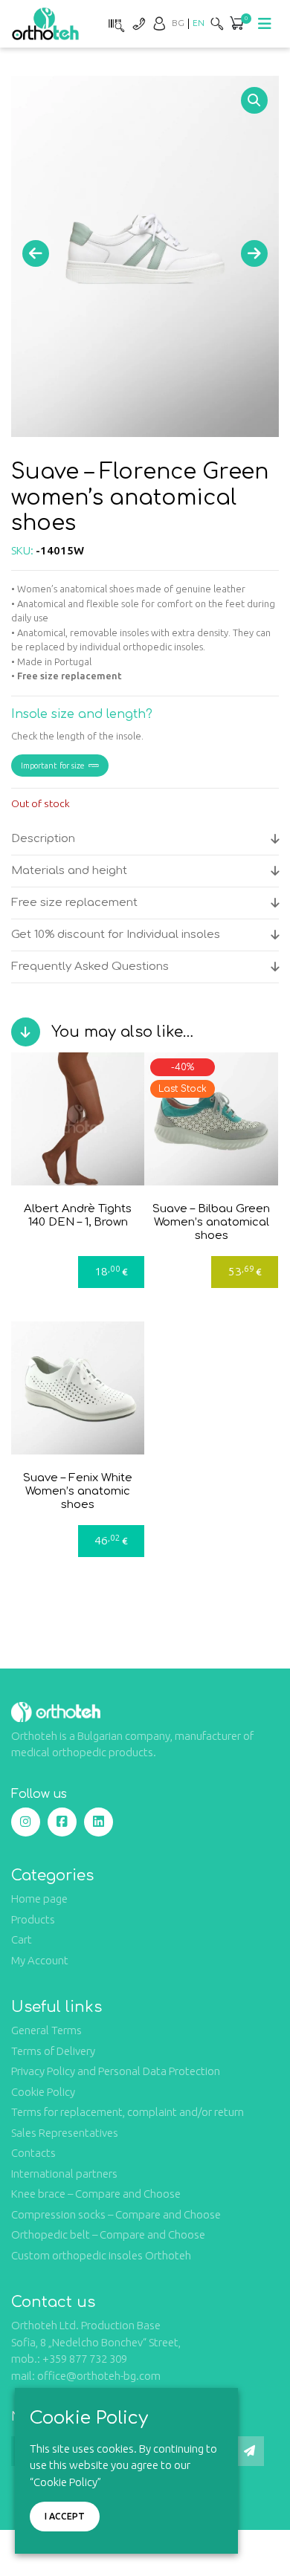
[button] (254, 100)
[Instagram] (26, 1822)
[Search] (217, 23)
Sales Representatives (65, 2133)
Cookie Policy (43, 2092)
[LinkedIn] (99, 1822)
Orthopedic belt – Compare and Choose (108, 2234)
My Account (40, 1960)
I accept (65, 2516)
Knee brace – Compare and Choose (96, 2194)
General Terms (46, 2030)
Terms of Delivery (53, 2051)
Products (33, 1919)
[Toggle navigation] (265, 24)
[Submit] (249, 2451)
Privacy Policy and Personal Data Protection (116, 2071)
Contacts (33, 2153)
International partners (64, 2174)
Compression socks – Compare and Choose (116, 2214)
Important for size (53, 766)
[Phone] (138, 23)
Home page (39, 1899)
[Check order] (115, 23)
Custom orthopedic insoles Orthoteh (101, 2255)
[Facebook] (62, 1822)
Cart (22, 1939)
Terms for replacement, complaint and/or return (128, 2112)
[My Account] (159, 23)
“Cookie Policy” (65, 2482)
